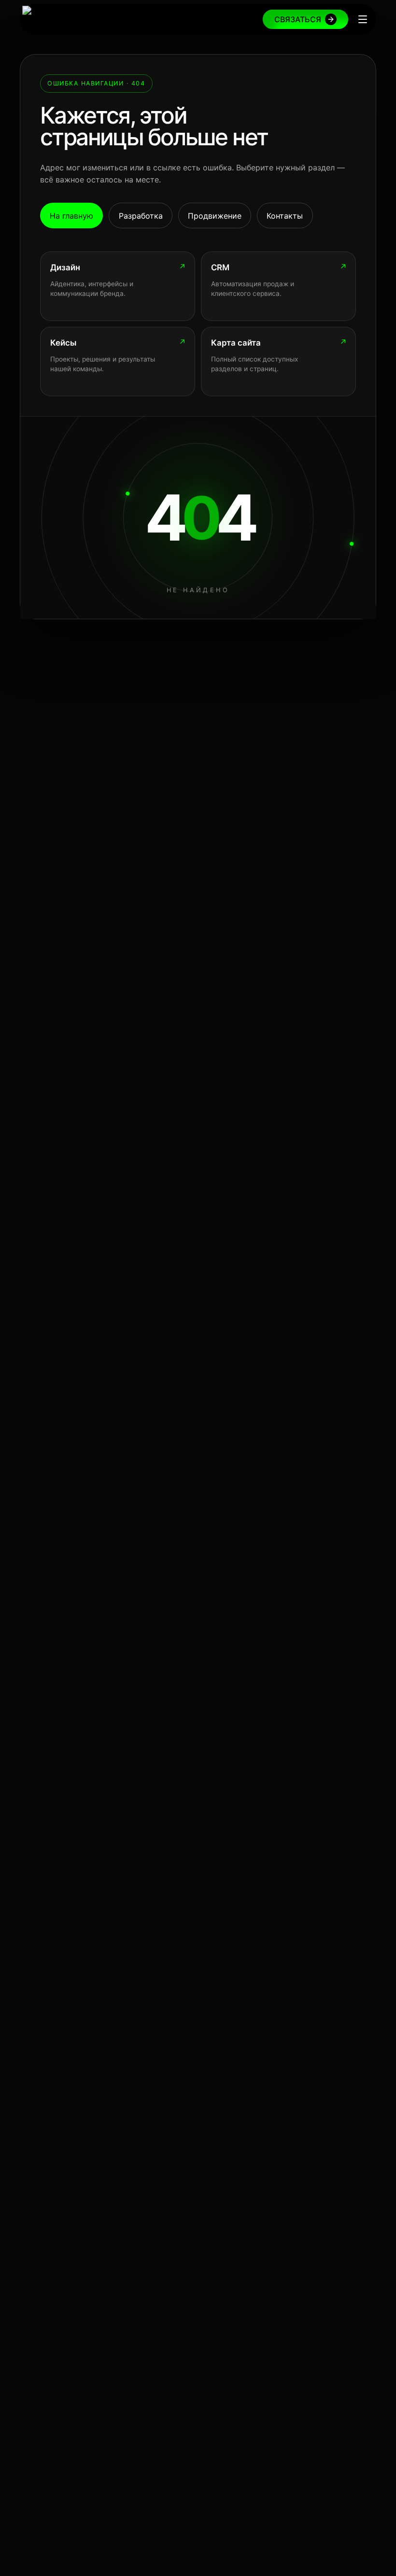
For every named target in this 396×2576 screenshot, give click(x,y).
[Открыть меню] (363, 19)
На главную (71, 216)
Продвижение (215, 216)
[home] (58, 19)
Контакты (285, 216)
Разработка (141, 216)
